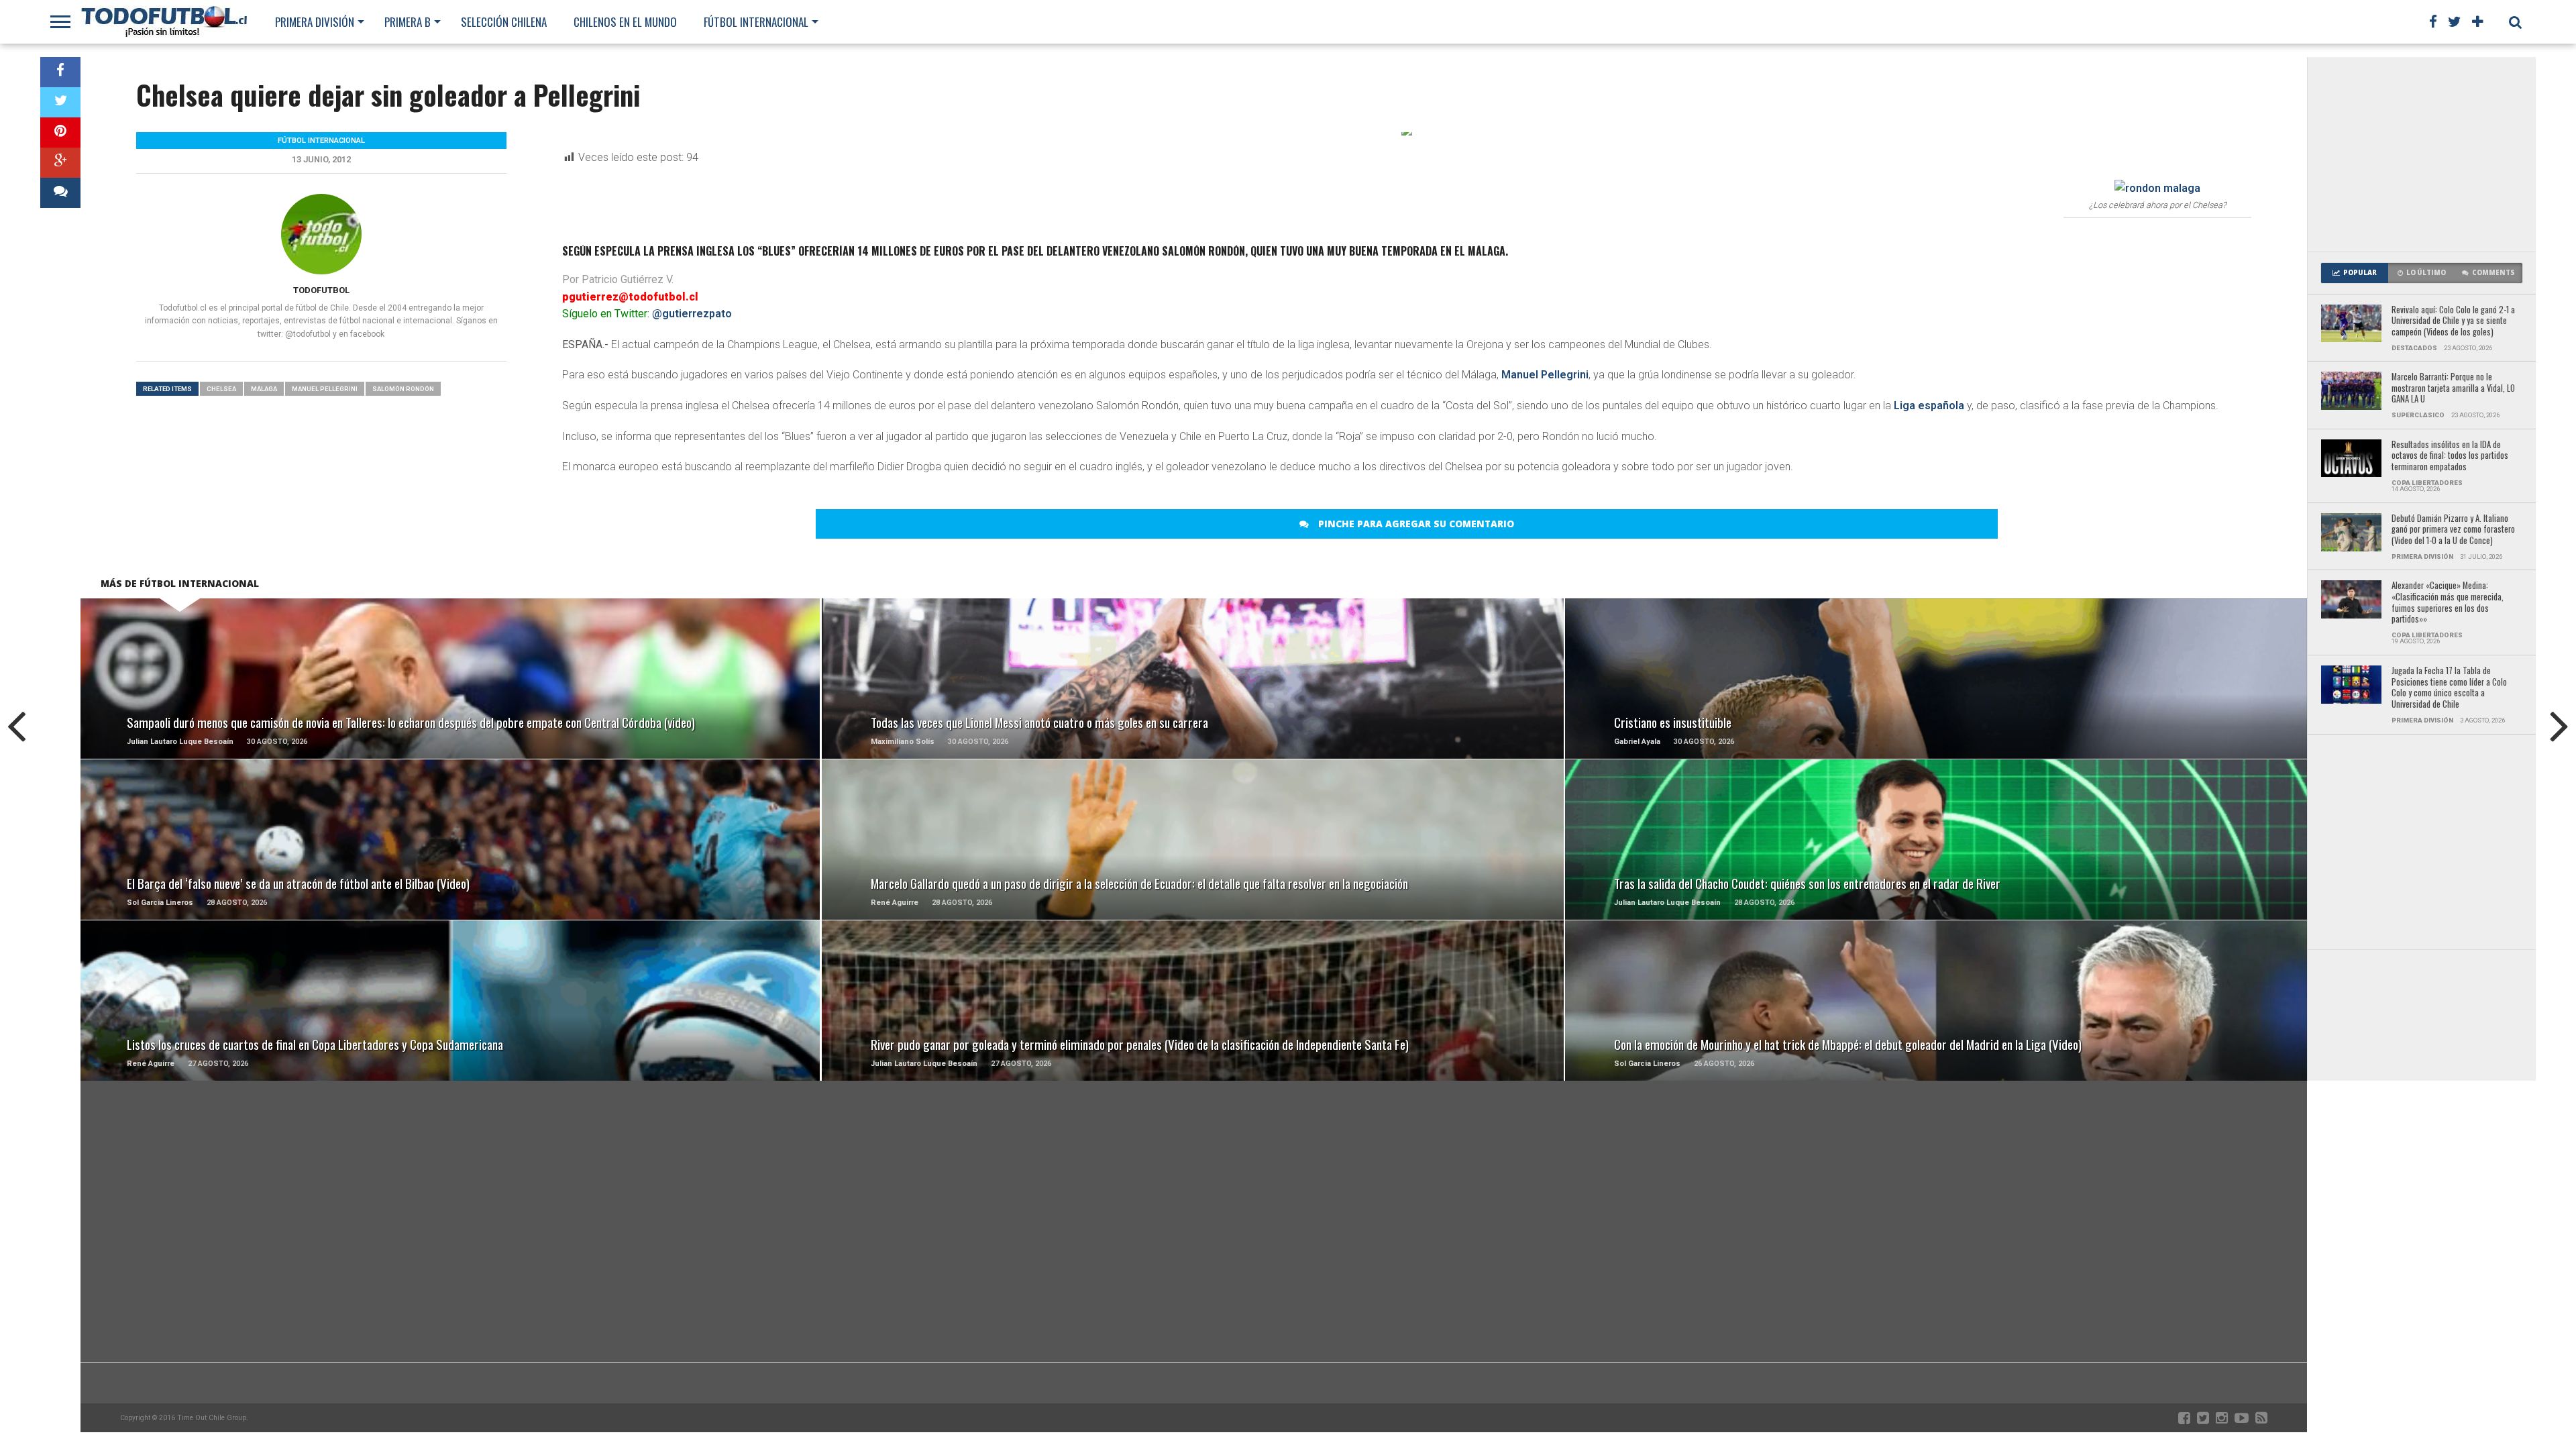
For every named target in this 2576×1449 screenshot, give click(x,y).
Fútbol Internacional (756, 22)
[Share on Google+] (60, 163)
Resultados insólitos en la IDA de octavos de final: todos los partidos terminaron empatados (2450, 456)
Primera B (408, 22)
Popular (2360, 273)
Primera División (315, 22)
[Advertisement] (2422, 154)
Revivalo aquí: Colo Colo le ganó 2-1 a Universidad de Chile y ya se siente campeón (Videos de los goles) (2453, 321)
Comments (2493, 273)
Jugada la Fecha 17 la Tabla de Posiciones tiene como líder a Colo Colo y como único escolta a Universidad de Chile (2449, 688)
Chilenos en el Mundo (625, 22)
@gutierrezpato (692, 314)
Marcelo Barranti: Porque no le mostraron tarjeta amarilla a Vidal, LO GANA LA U (2453, 388)
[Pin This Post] (60, 132)
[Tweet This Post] (60, 102)
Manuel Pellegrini (1545, 375)
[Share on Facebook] (60, 72)
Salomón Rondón (403, 389)
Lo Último (2426, 273)
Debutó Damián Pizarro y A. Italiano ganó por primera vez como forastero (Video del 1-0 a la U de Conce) (2453, 530)
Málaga (264, 389)
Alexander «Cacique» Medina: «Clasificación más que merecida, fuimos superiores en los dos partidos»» (2448, 603)
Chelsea (221, 389)
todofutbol (321, 290)
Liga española (1929, 406)
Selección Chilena (504, 22)
